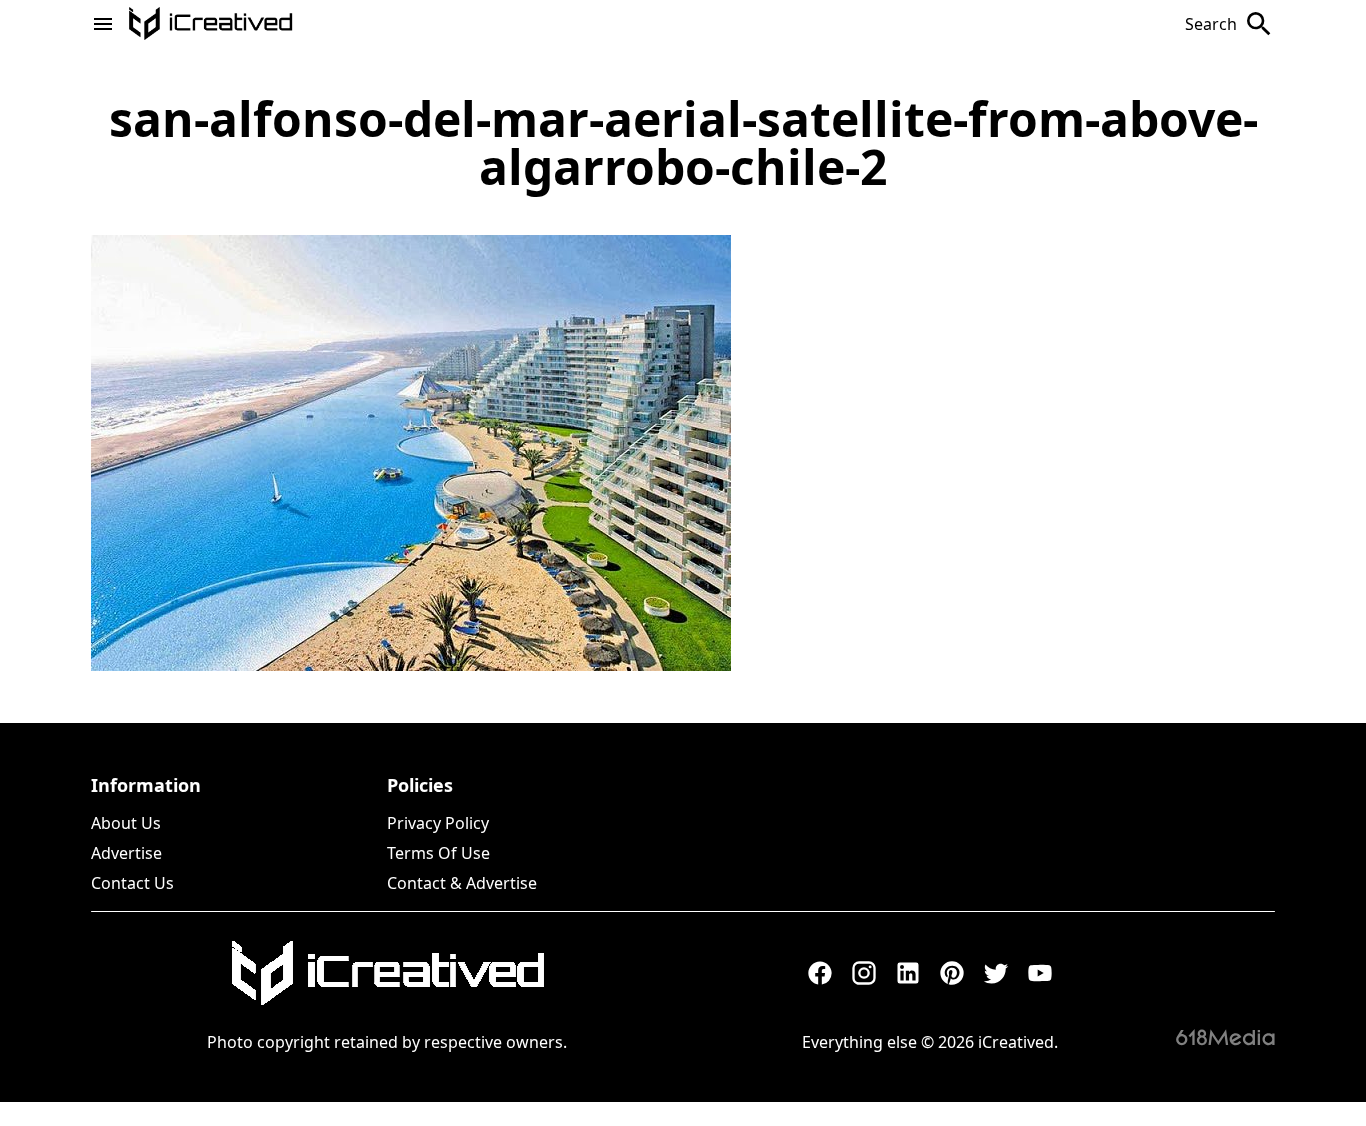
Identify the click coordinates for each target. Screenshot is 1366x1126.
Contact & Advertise (462, 883)
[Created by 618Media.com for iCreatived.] (1225, 1037)
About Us (126, 823)
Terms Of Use (438, 853)
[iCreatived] (387, 973)
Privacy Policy (438, 823)
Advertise (126, 853)
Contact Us (132, 883)
